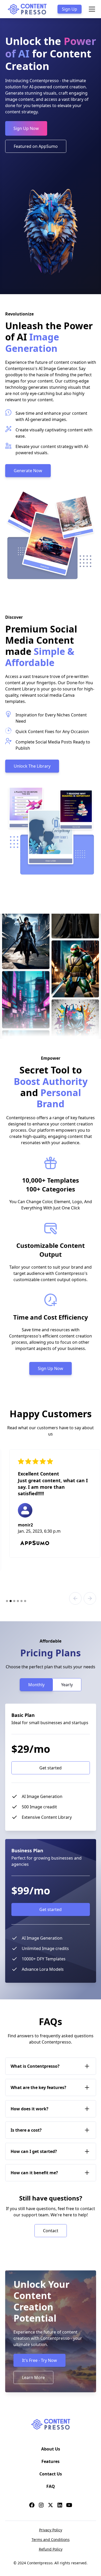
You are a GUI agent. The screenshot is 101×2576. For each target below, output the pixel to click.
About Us (51, 2449)
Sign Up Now (26, 128)
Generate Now (28, 471)
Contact (51, 2231)
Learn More (33, 2377)
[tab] (36, 1685)
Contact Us (51, 2474)
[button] (91, 9)
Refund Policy (51, 2549)
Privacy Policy (51, 2530)
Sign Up (70, 9)
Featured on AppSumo (36, 146)
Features (51, 2461)
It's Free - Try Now (39, 2360)
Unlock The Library (32, 766)
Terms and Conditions (51, 2539)
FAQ (51, 2486)
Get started (51, 1768)
